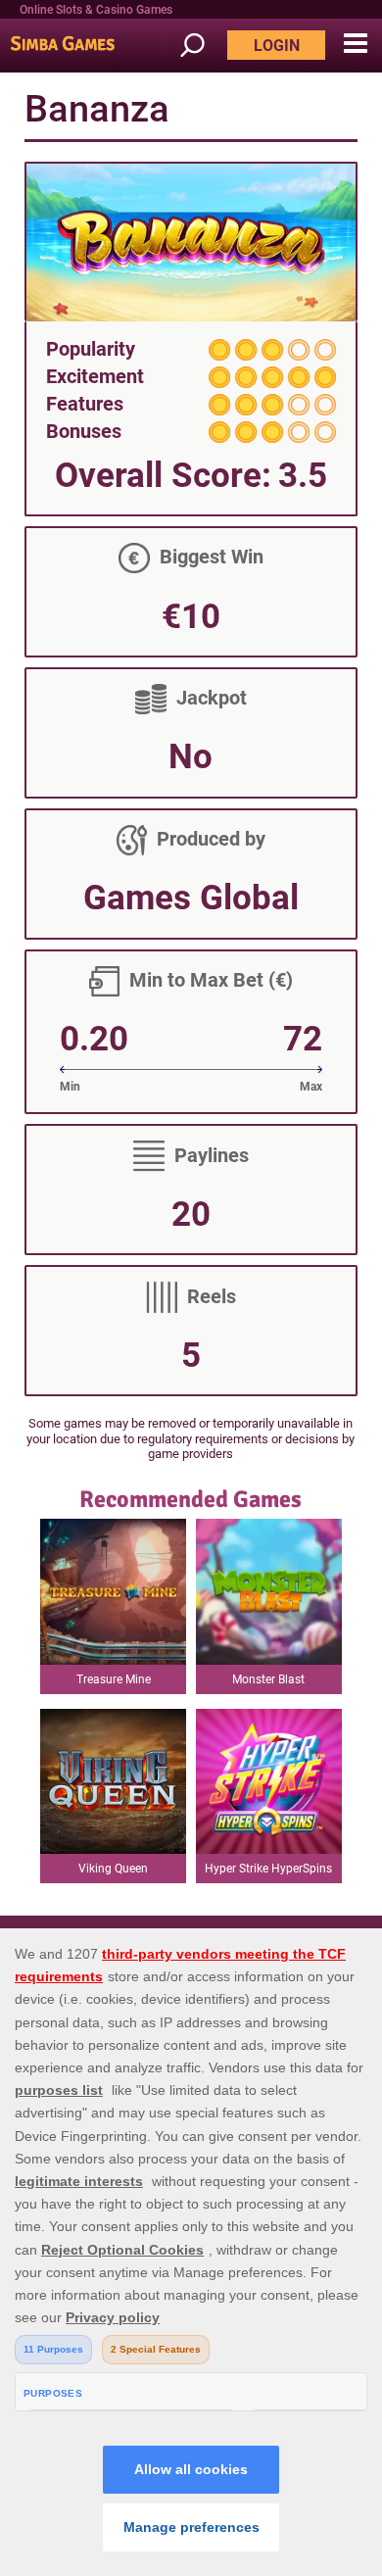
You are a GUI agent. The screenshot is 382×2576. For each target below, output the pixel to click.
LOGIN (277, 46)
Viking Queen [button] (113, 1869)
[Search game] (202, 46)
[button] (355, 44)
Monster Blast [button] (268, 1679)
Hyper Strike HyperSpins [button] (268, 1869)
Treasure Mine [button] (114, 1679)
